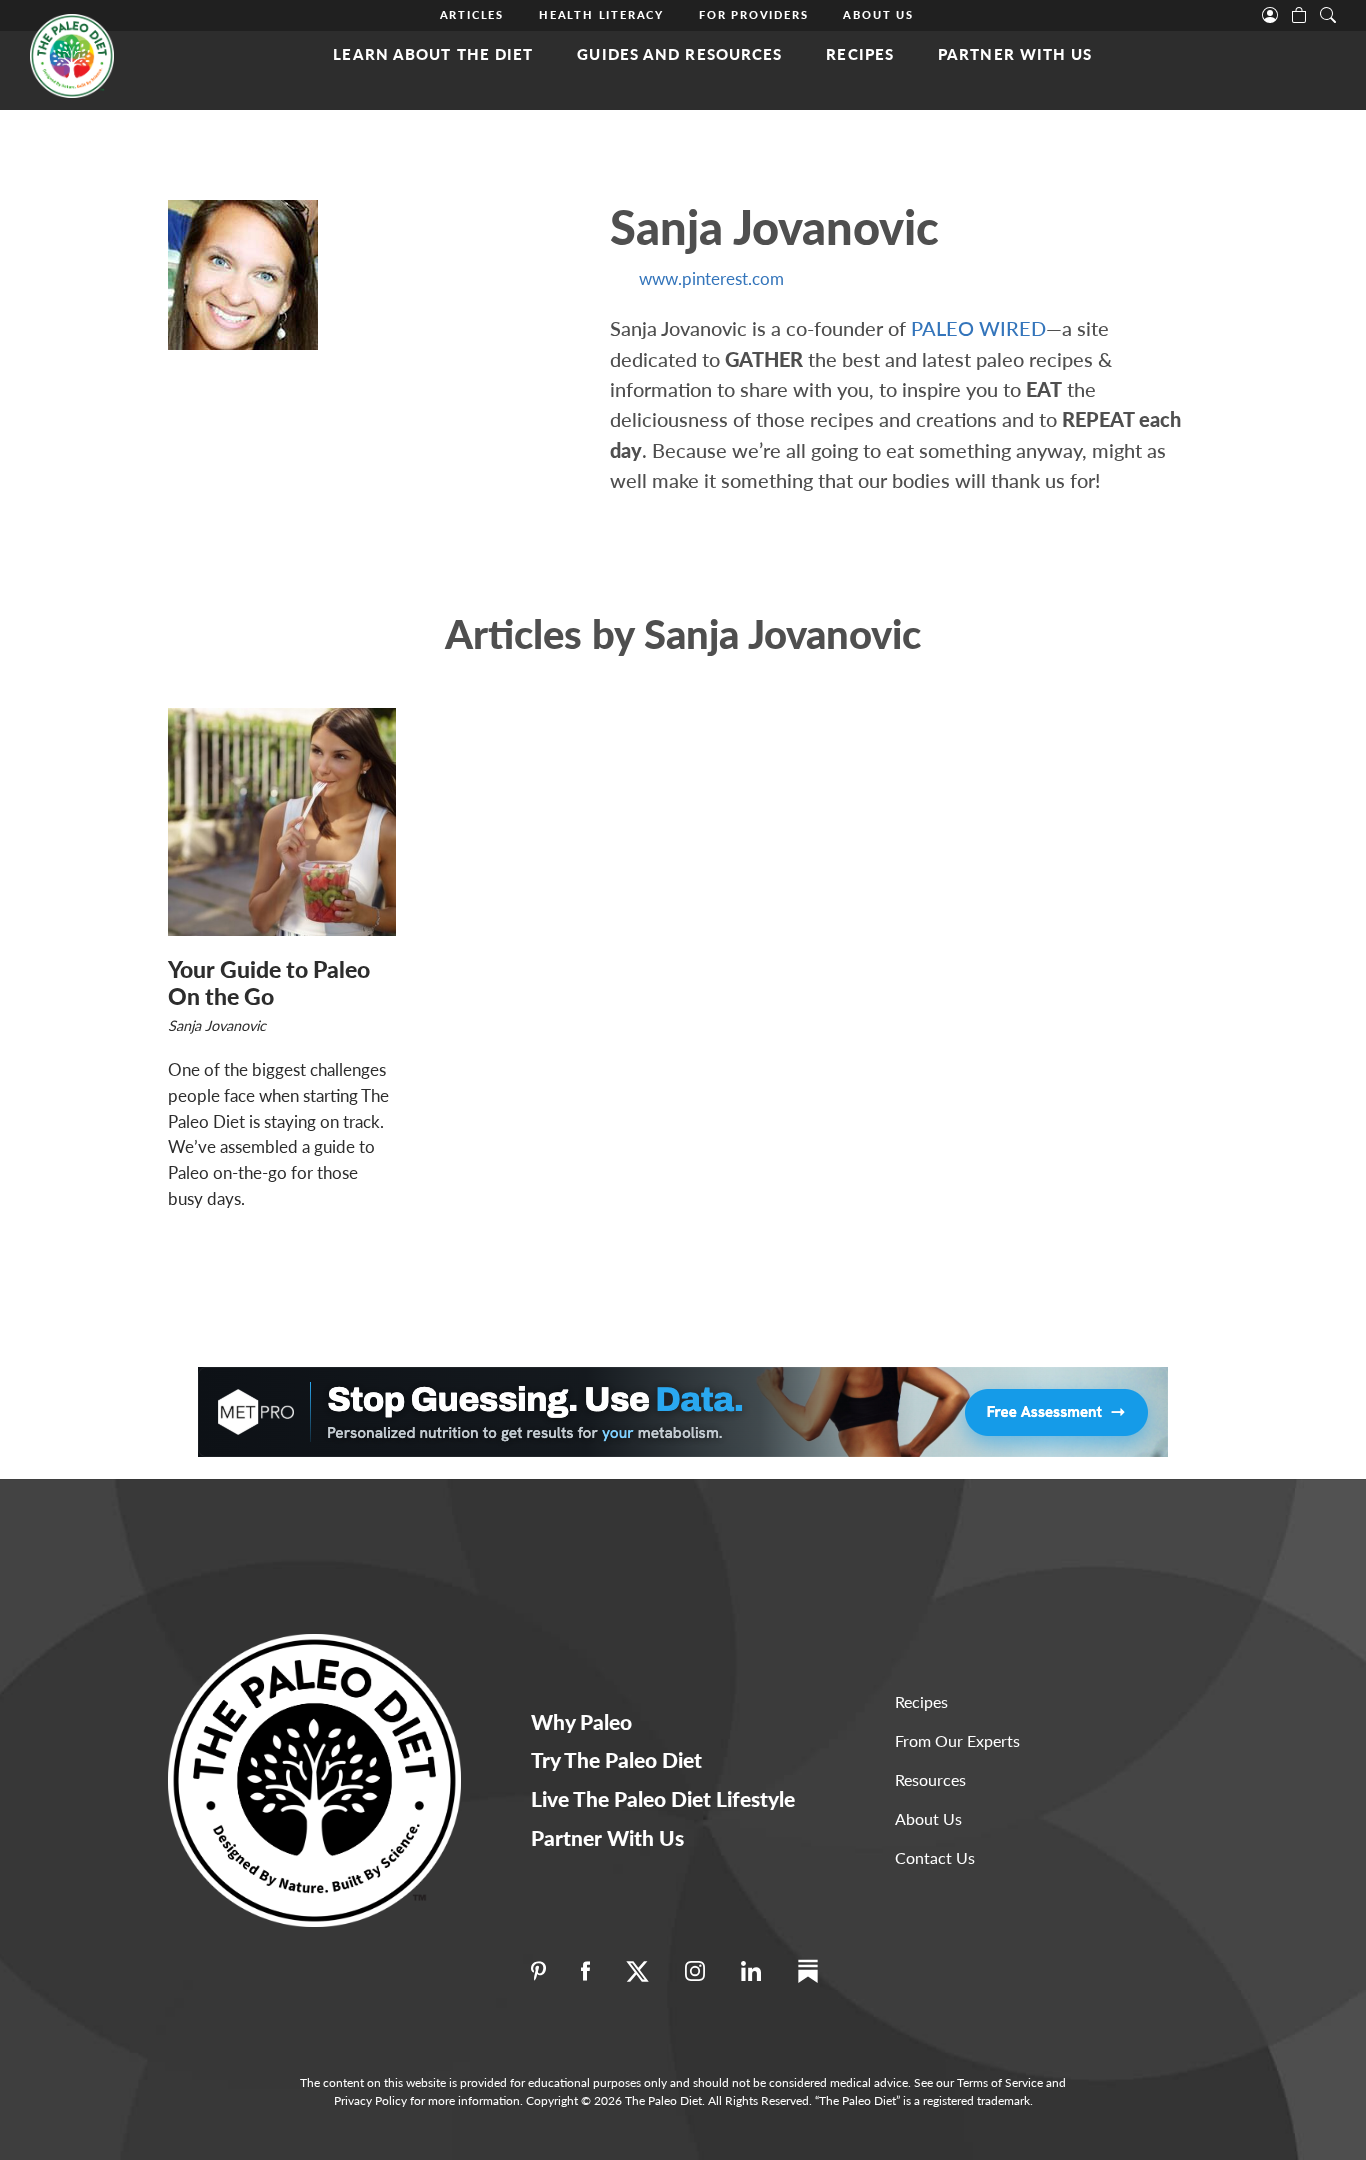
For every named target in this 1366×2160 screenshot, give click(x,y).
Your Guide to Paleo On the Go (269, 983)
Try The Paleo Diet (616, 1759)
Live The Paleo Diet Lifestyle (663, 1798)
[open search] (1328, 13)
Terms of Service (1000, 2082)
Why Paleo (581, 1721)
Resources (930, 1779)
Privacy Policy (370, 2100)
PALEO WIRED (978, 328)
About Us (878, 14)
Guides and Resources (679, 54)
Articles (472, 14)
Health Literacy (601, 14)
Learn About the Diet (433, 54)
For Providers (753, 14)
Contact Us (935, 1857)
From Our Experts (957, 1740)
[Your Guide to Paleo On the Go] (282, 822)
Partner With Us (1015, 54)
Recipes (860, 54)
